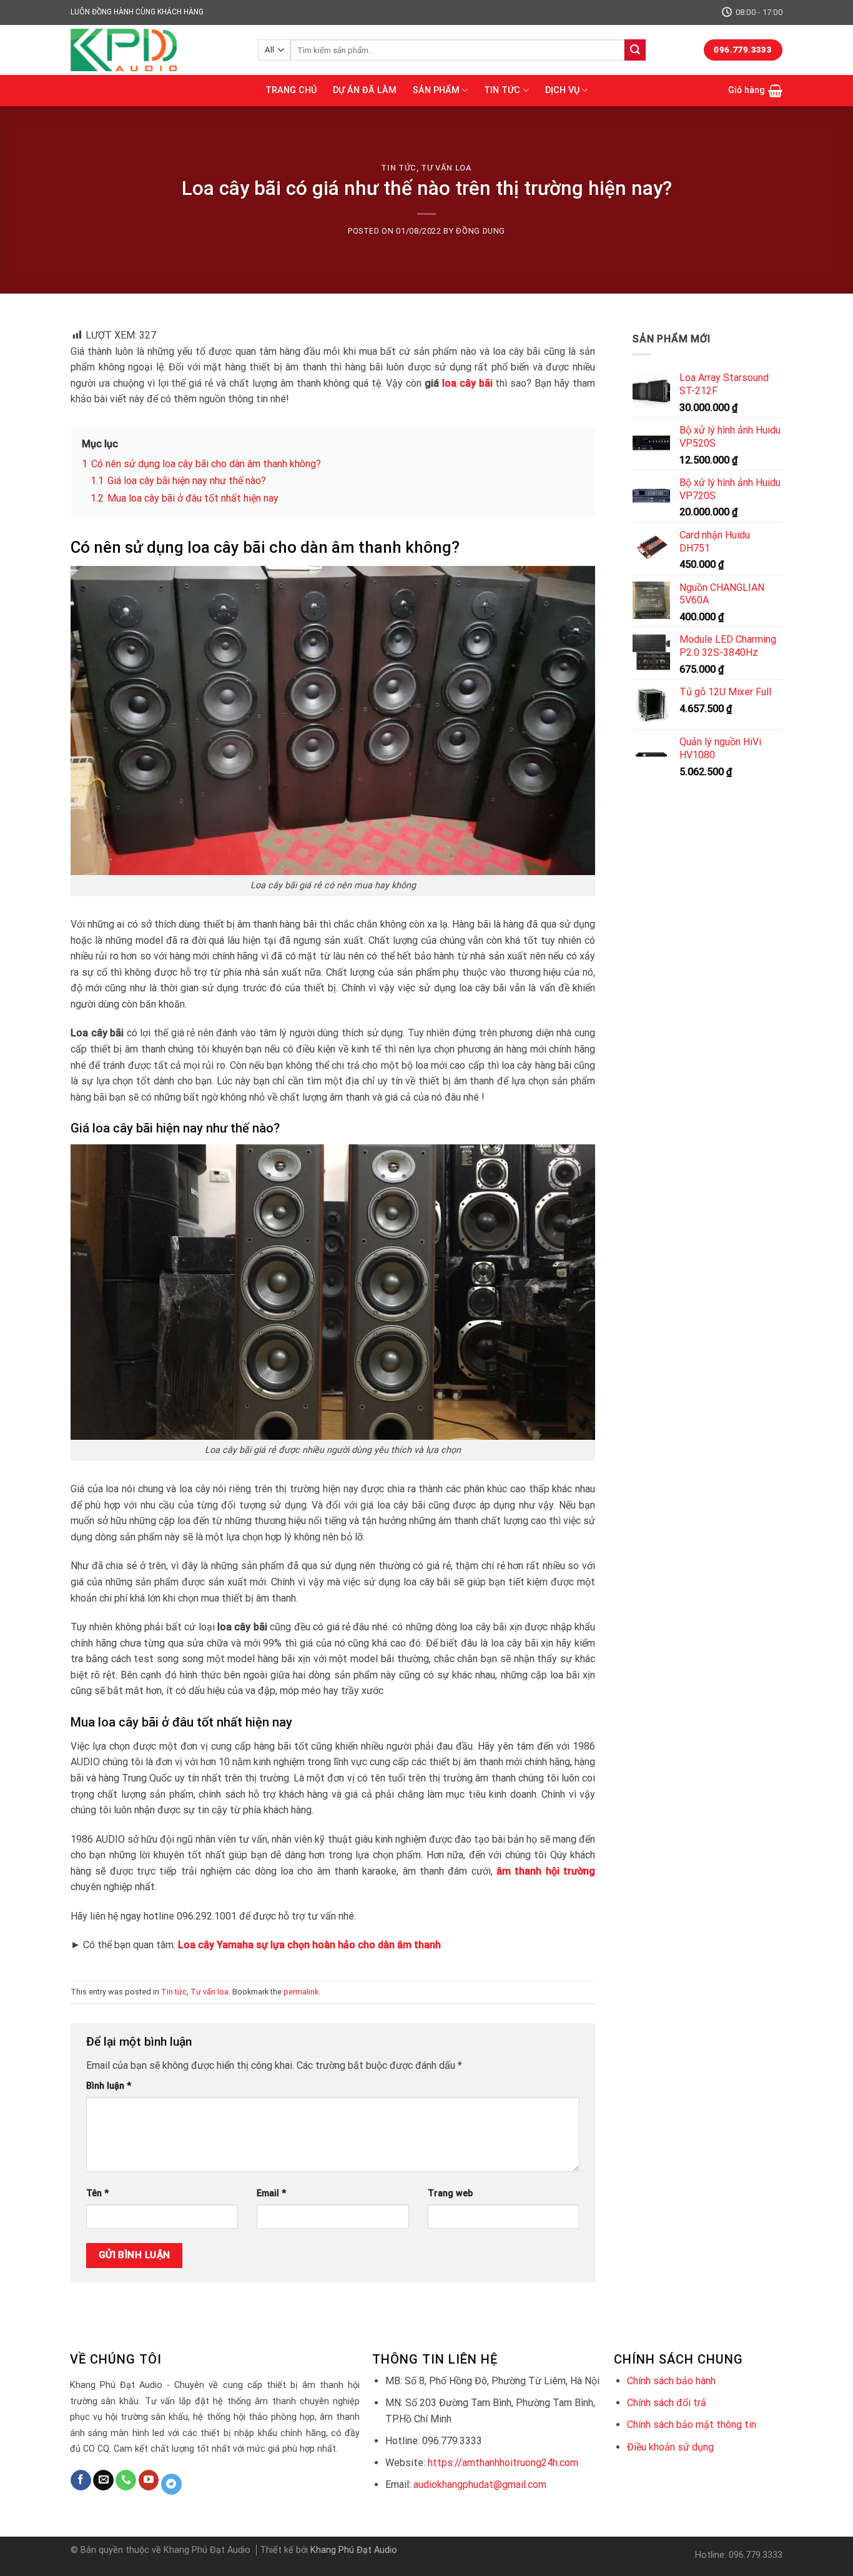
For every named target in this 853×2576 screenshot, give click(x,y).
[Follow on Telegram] (171, 2484)
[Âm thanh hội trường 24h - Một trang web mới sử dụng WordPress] (155, 50)
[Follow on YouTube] (149, 2480)
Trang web (450, 2193)
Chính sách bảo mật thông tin (692, 2425)
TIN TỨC (502, 90)
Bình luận (109, 2086)
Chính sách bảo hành (671, 2381)
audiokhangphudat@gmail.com (480, 2484)
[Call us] (126, 2480)
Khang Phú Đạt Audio (354, 2550)
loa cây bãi (467, 383)
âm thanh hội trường (546, 1871)
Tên (97, 2193)
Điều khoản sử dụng (670, 2447)
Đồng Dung (481, 231)
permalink (301, 1992)
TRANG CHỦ (291, 90)
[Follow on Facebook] (81, 2480)
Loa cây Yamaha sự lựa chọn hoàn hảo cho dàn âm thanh (309, 1945)
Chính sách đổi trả (667, 2403)
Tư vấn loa (446, 168)
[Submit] (635, 50)
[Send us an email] (103, 2480)
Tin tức (399, 168)
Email (271, 2193)
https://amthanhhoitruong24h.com (503, 2463)
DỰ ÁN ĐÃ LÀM (365, 90)
